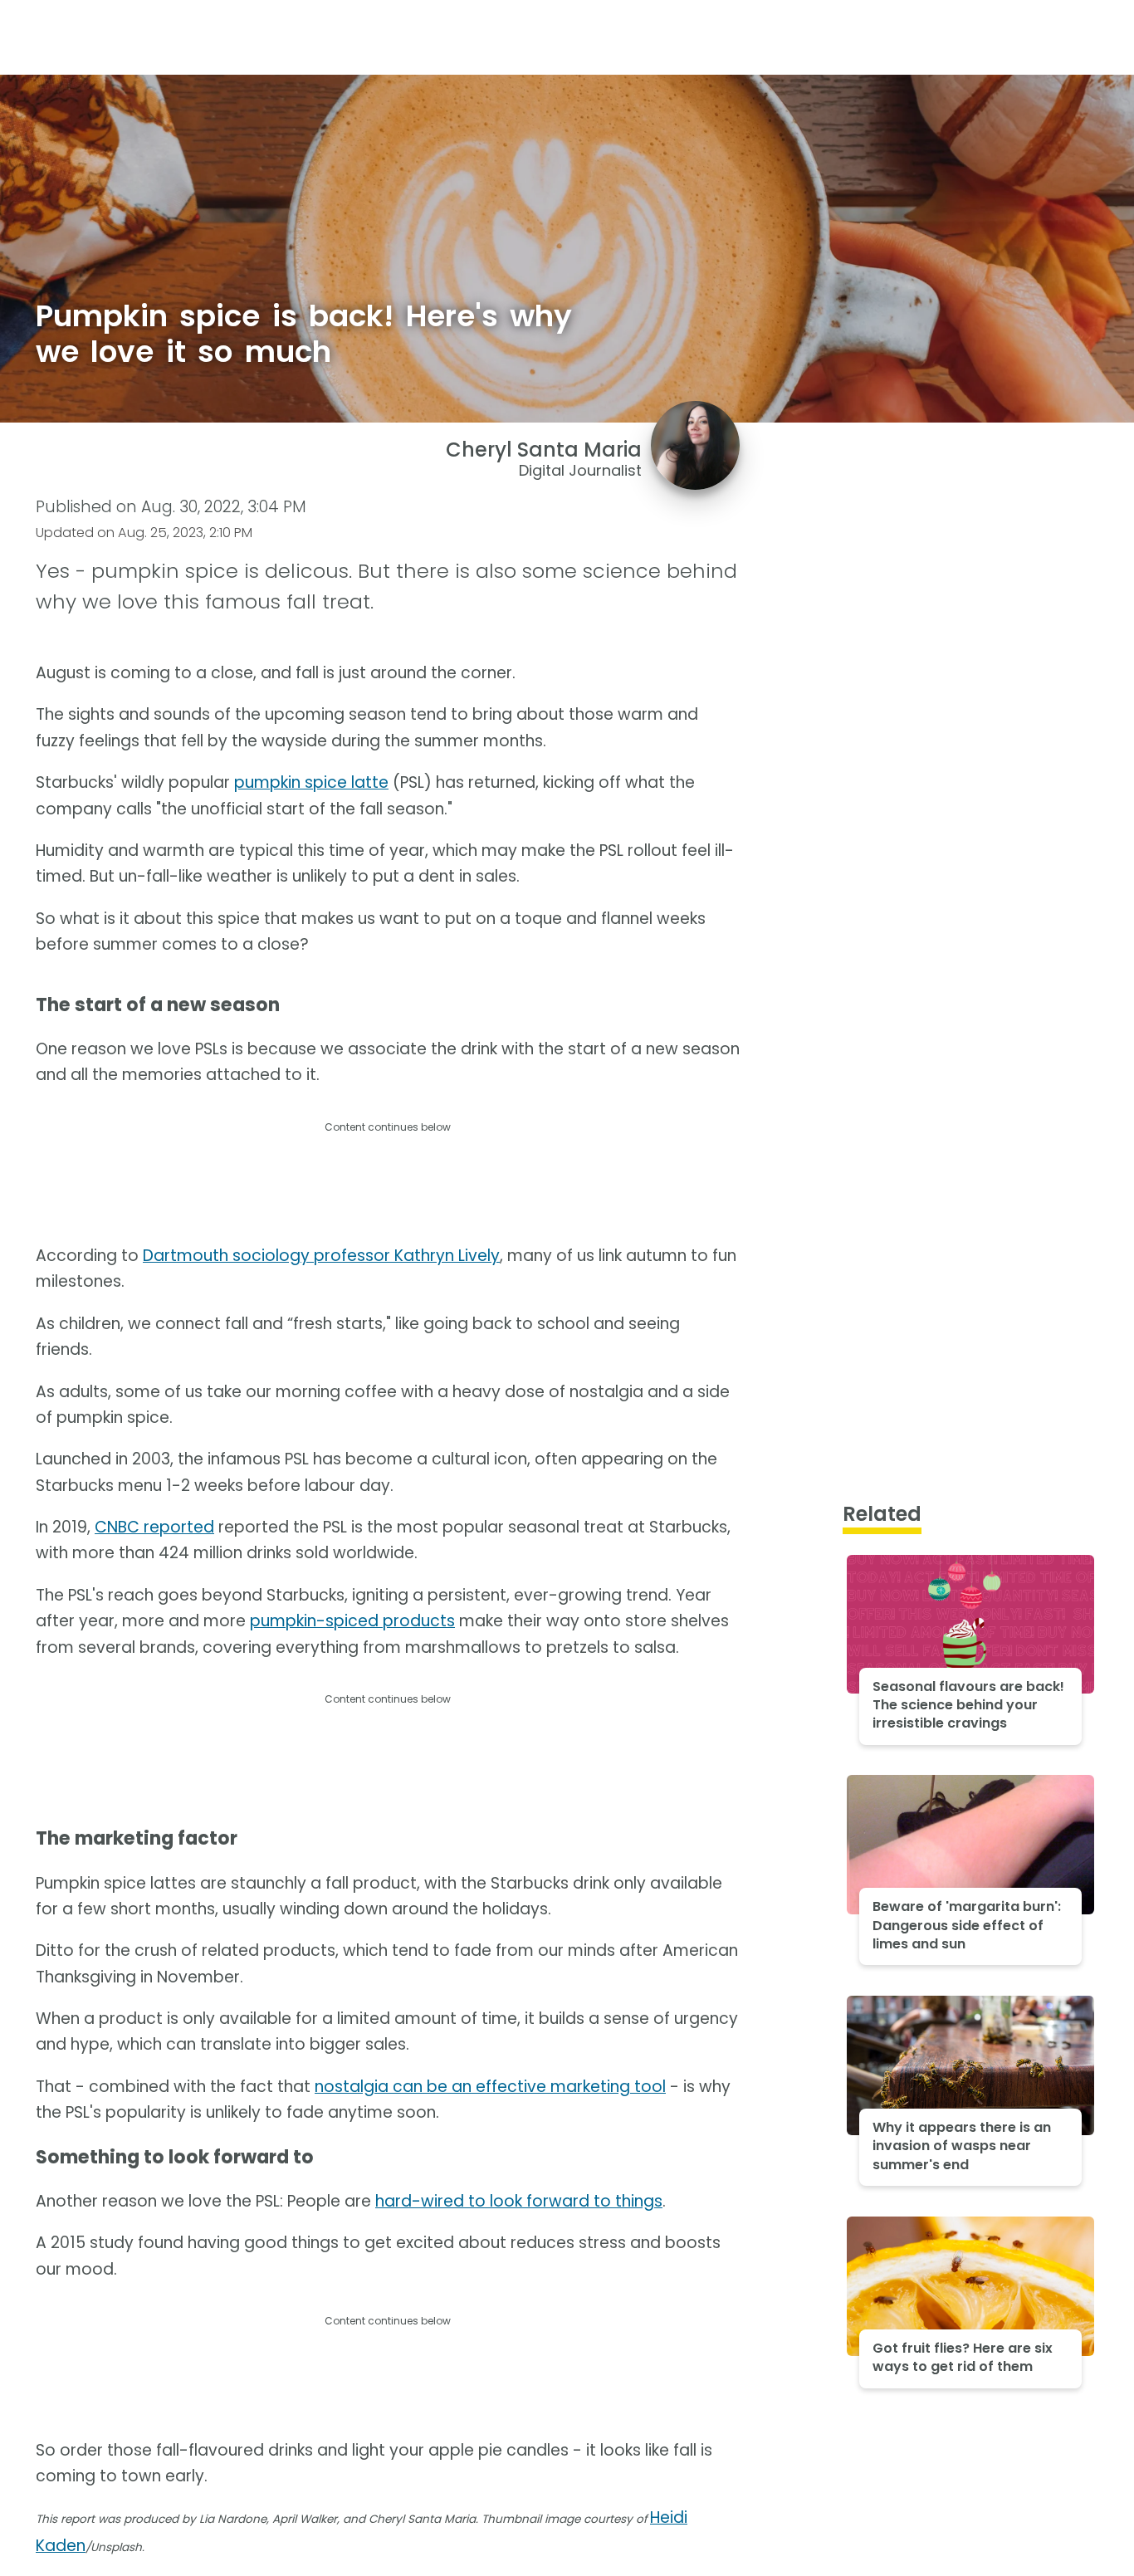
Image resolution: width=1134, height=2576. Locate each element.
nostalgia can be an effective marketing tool (490, 2087)
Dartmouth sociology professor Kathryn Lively (321, 1256)
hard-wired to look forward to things (519, 2201)
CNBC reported (154, 1527)
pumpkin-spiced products (352, 1621)
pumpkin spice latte (311, 782)
